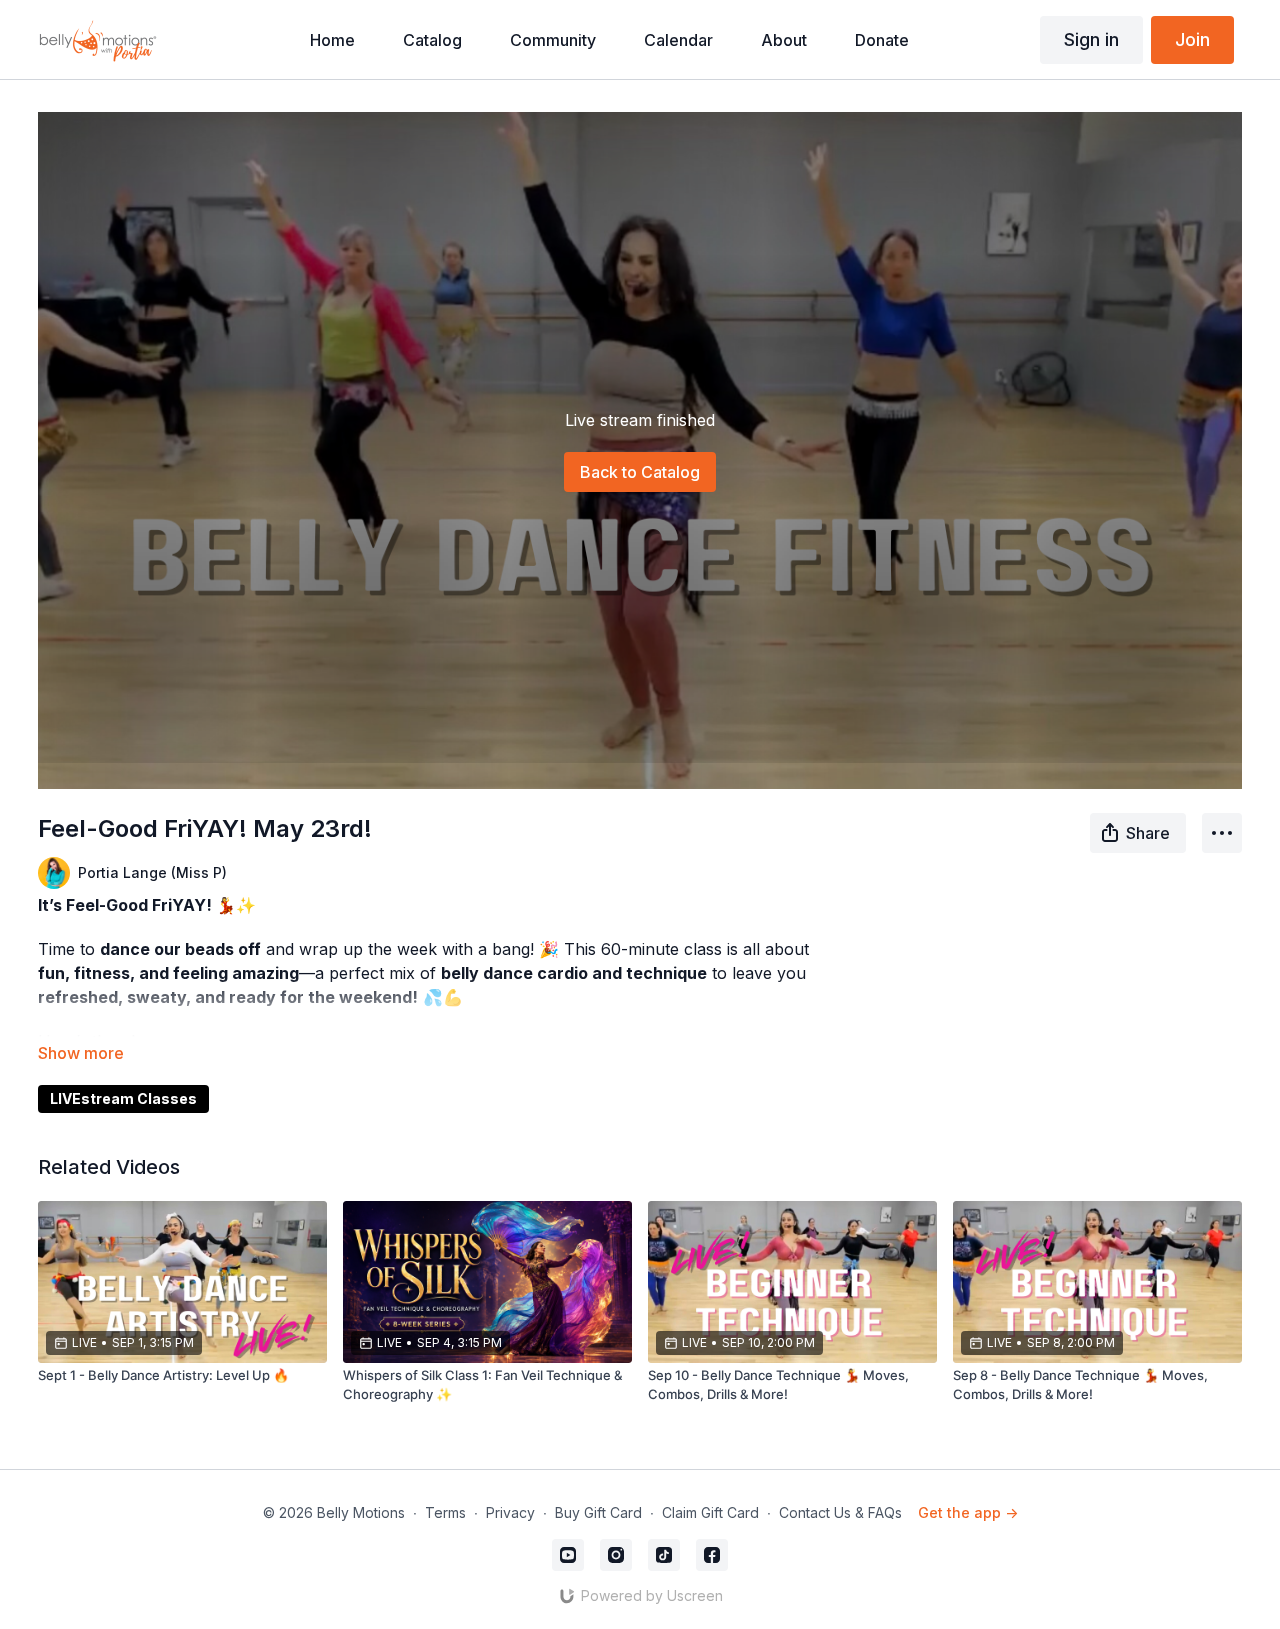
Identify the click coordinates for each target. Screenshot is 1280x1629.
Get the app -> (968, 1512)
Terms (445, 1512)
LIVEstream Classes (123, 1098)
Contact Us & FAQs (840, 1512)
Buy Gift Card (598, 1512)
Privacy (510, 1512)
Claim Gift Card (710, 1512)
